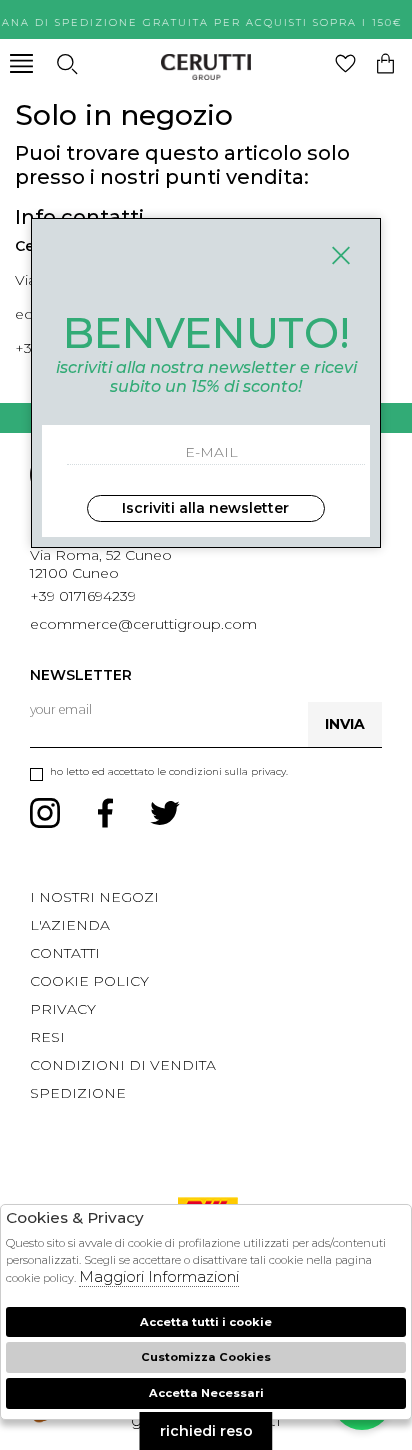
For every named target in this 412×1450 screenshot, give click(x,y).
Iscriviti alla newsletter (205, 508)
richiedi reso (206, 1431)
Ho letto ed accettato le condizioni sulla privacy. (169, 771)
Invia (345, 724)
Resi (47, 1037)
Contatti (65, 953)
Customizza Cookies (206, 1357)
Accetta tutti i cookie (206, 1322)
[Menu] (21, 63)
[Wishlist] (345, 63)
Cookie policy (89, 981)
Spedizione (78, 1093)
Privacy (63, 1009)
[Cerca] (66, 63)
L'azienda (70, 925)
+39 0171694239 (83, 596)
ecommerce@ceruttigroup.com (143, 624)
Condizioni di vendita (123, 1065)
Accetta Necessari (206, 1393)
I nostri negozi (94, 897)
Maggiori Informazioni (159, 1276)
